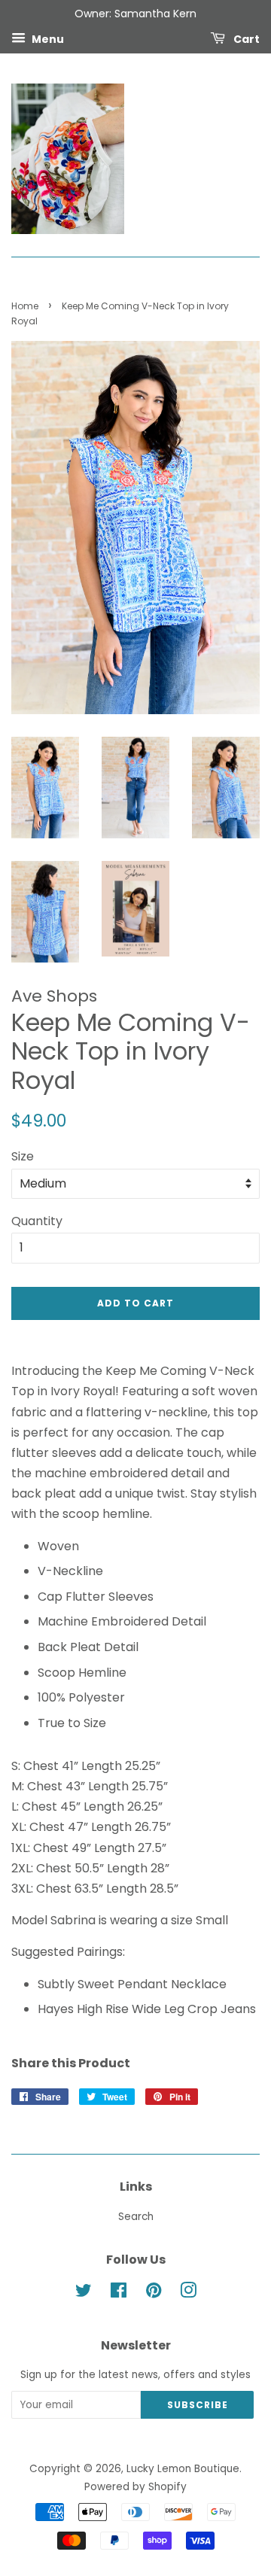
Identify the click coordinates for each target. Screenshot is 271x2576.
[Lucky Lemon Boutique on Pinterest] (154, 2293)
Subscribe (198, 2405)
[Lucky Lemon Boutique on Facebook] (119, 2293)
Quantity (37, 1221)
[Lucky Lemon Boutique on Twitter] (84, 2293)
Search (136, 2217)
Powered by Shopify (135, 2487)
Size (23, 1156)
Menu (47, 38)
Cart (245, 38)
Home (25, 306)
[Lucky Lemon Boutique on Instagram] (188, 2293)
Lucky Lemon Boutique (183, 2469)
